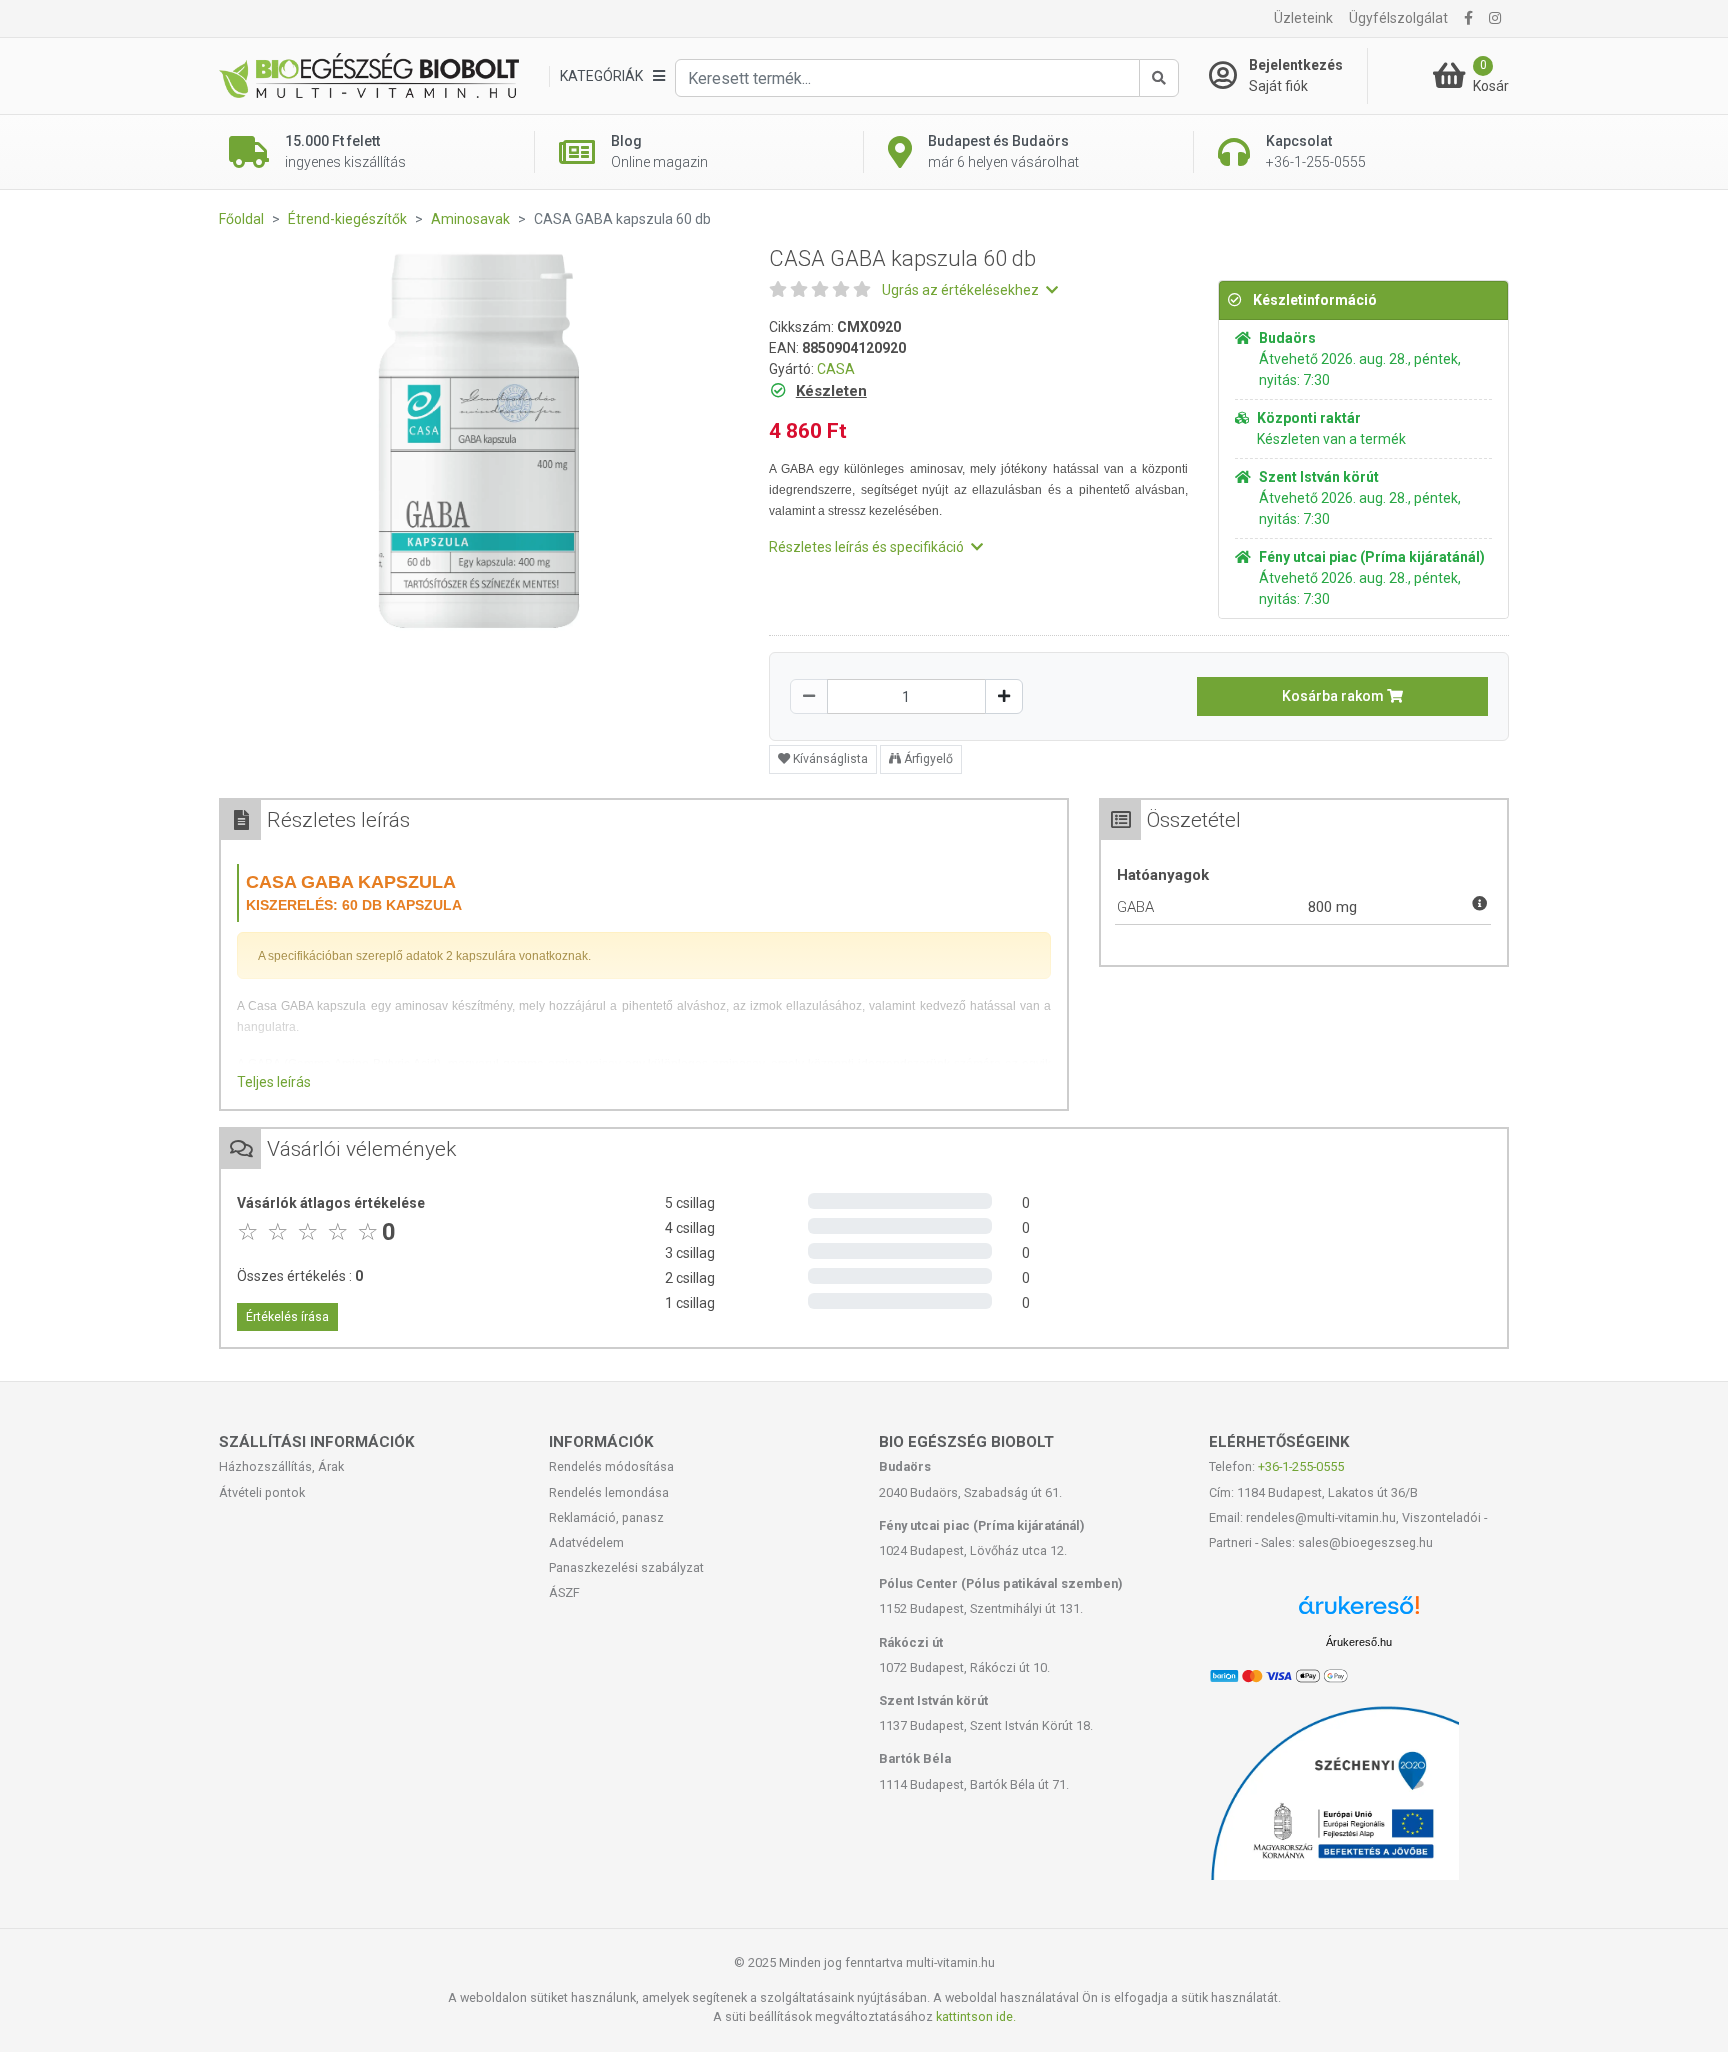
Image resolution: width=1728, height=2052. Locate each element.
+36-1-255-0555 (1301, 1466)
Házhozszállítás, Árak (281, 1466)
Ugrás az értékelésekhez (962, 290)
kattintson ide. (976, 2016)
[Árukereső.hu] (1359, 1612)
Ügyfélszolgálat (1398, 18)
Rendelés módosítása (611, 1466)
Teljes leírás (274, 1082)
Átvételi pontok (262, 1492)
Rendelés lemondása (609, 1492)
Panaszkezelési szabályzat (626, 1567)
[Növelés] (1004, 696)
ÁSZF (564, 1592)
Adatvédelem (586, 1542)
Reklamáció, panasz (606, 1517)
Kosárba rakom (1334, 696)
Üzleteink (1303, 18)
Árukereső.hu (1359, 1642)
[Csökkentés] (809, 696)
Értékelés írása (287, 1317)
